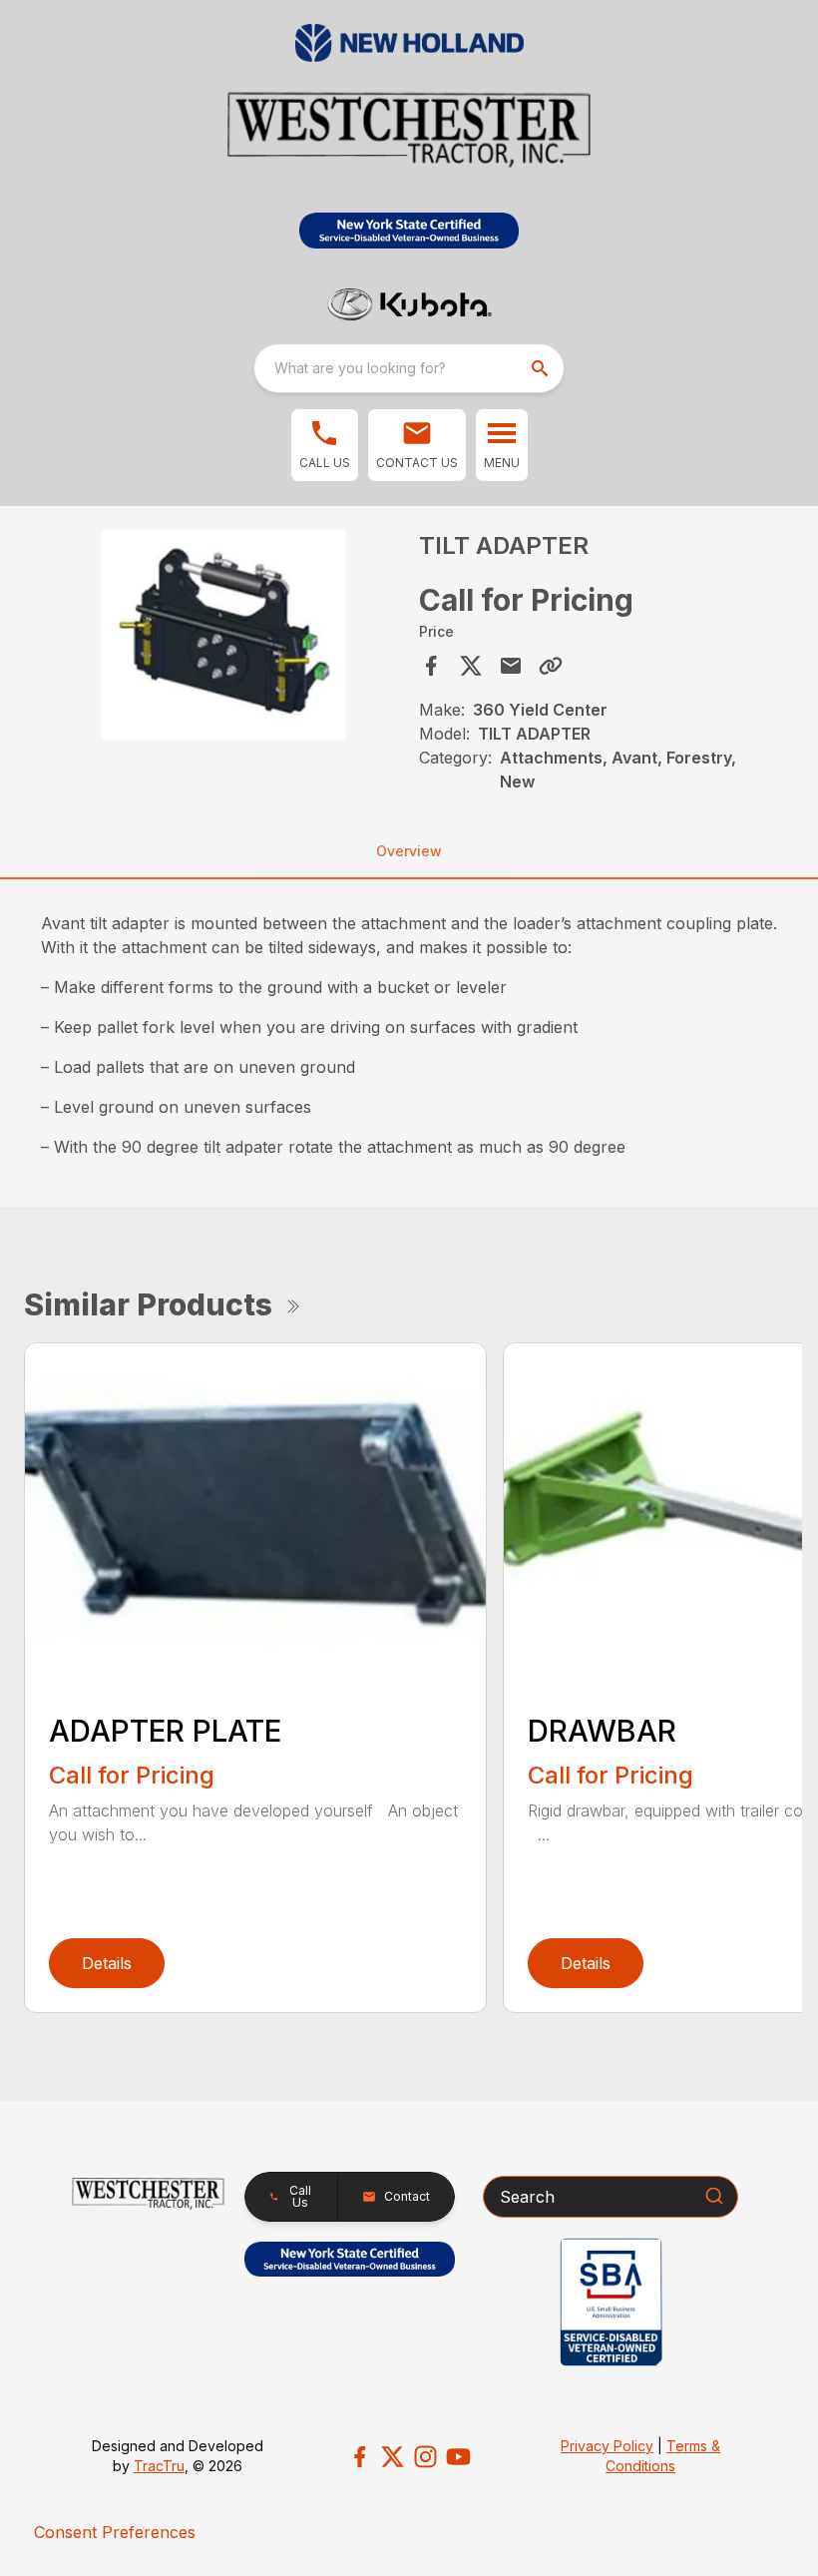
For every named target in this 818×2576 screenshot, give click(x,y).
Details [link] (107, 1963)
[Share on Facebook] (431, 666)
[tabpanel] (224, 638)
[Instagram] (425, 2457)
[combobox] (409, 368)
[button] (325, 445)
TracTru (159, 2466)
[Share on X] (471, 666)
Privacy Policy (607, 2446)
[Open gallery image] (224, 635)
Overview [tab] (409, 851)
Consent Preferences (115, 2532)
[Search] (714, 2196)
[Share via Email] (511, 666)
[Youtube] (458, 2457)
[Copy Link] (551, 666)
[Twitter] (393, 2457)
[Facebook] (360, 2457)
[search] (542, 368)
